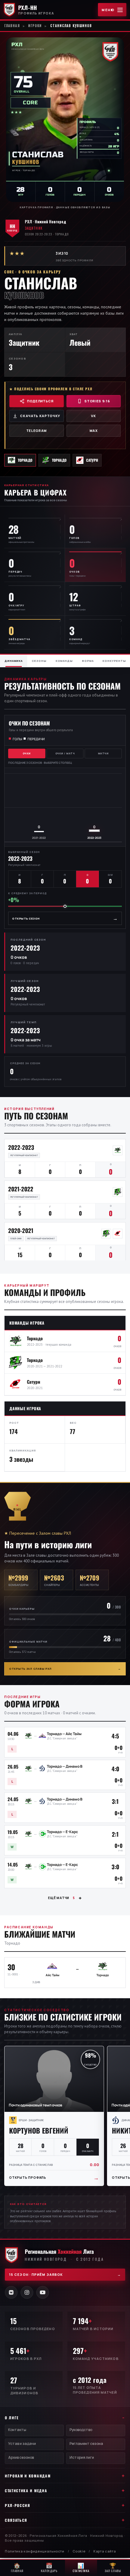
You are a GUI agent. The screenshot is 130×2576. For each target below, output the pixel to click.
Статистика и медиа (26, 2491)
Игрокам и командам (28, 2476)
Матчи (103, 753)
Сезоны (39, 661)
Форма (88, 661)
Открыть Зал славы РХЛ (65, 1669)
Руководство (81, 2430)
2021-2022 (21, 1189)
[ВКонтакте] (11, 2292)
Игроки (35, 26)
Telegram (37, 431)
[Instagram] (27, 2292)
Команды (64, 661)
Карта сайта (105, 2551)
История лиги (82, 2457)
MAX (94, 431)
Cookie (79, 2551)
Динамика (14, 661)
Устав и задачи (22, 2444)
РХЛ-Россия (18, 2505)
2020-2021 (21, 1230)
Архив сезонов (21, 2457)
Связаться (16, 2520)
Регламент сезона (86, 2444)
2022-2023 (21, 1147)
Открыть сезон (65, 918)
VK (93, 416)
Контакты (17, 2430)
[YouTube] (43, 2292)
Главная (12, 26)
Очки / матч (65, 753)
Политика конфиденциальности (35, 2551)
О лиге (12, 2418)
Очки (27, 753)
